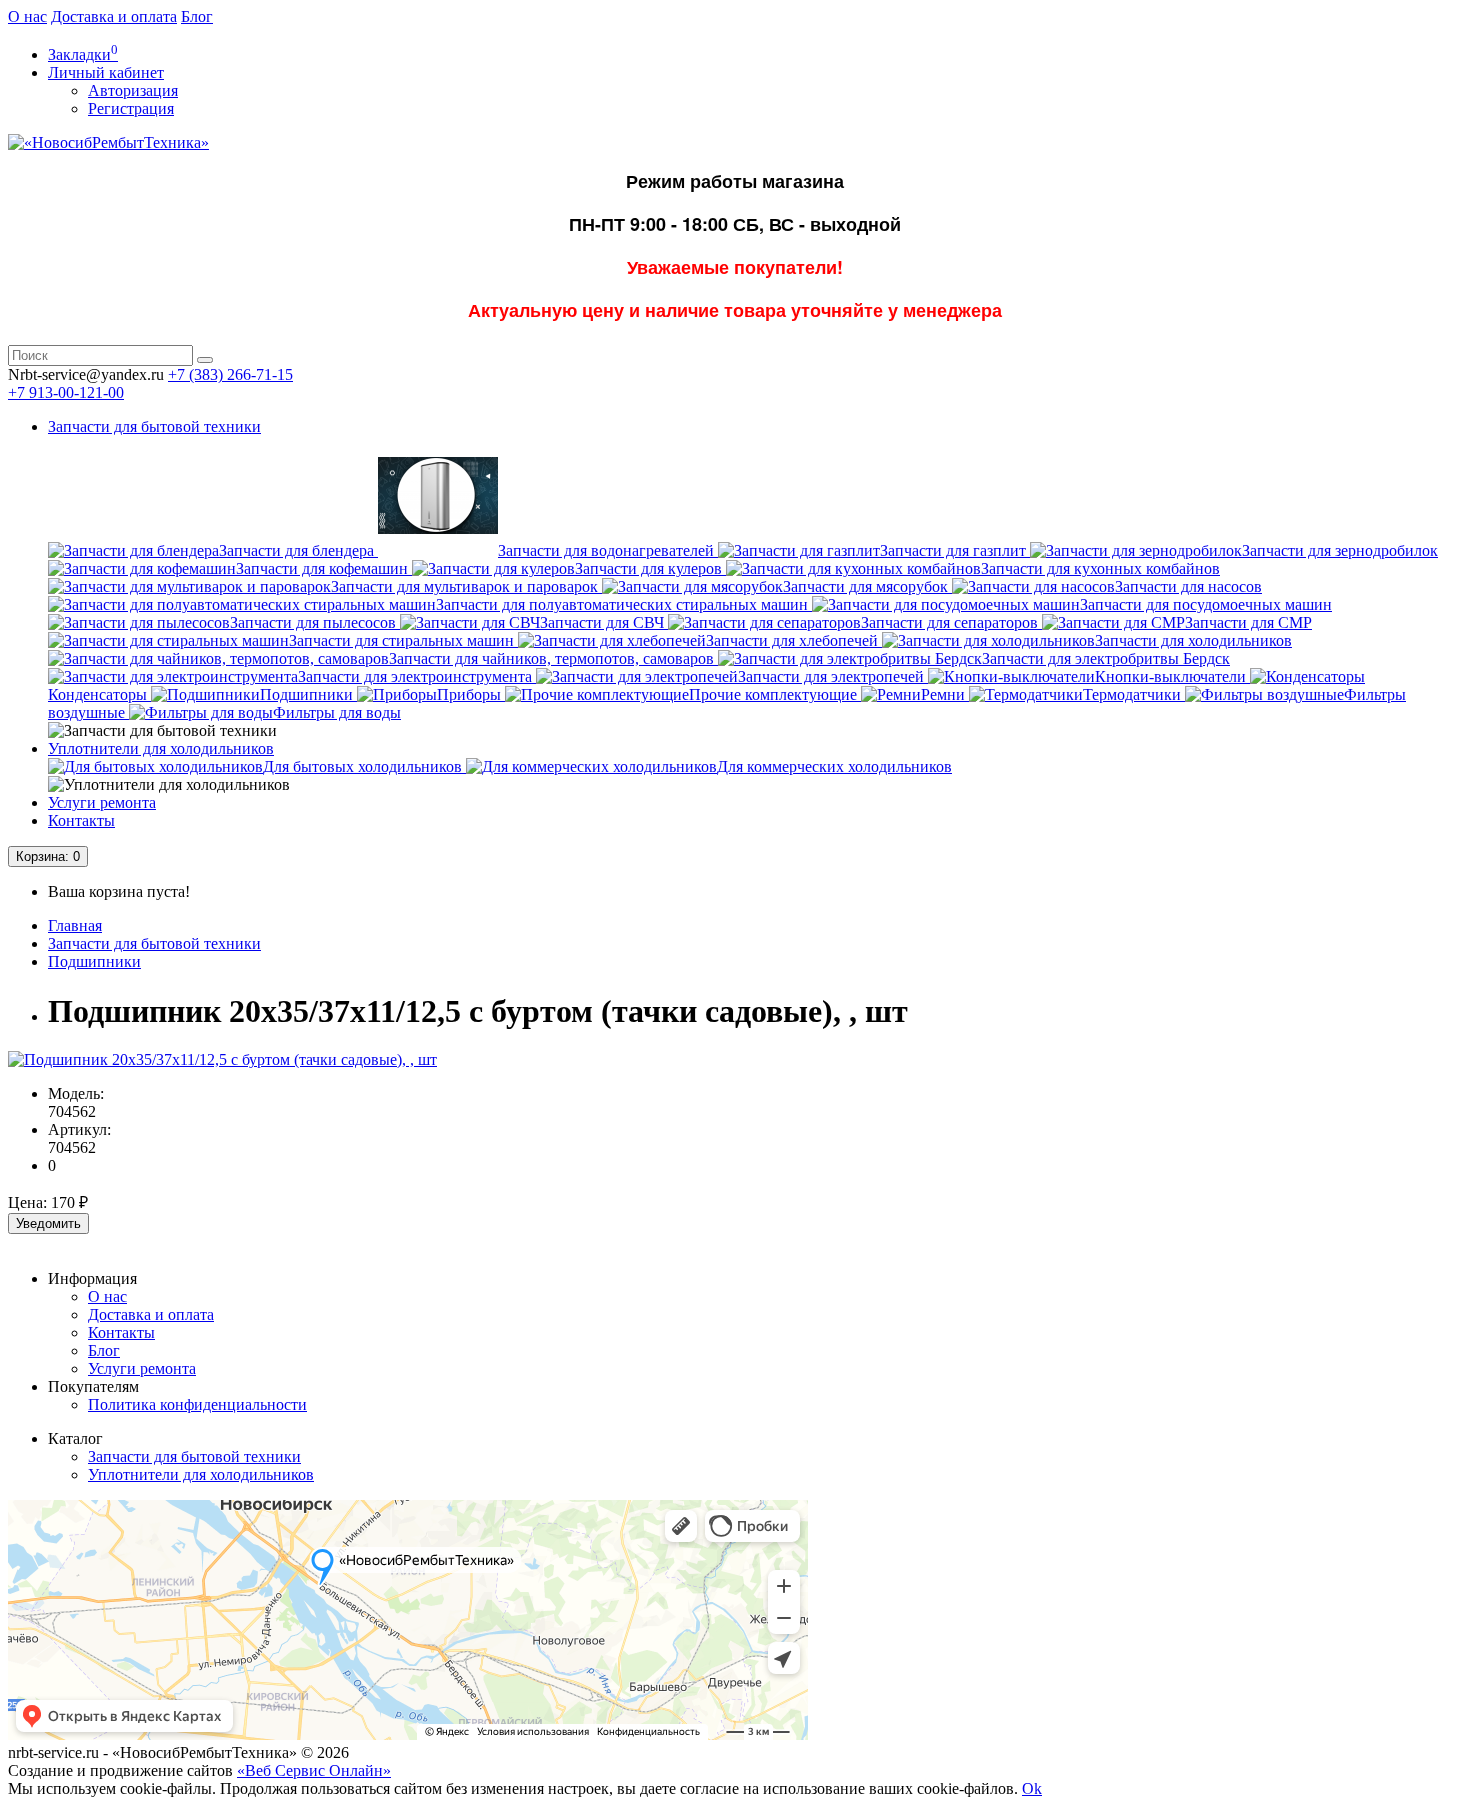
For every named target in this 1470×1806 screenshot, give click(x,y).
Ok (1032, 1788)
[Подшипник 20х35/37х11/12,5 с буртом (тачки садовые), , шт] (222, 1059)
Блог (197, 16)
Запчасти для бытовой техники (154, 426)
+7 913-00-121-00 (66, 392)
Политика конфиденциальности (197, 1404)
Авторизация (133, 90)
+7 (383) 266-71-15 (230, 374)
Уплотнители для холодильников (161, 748)
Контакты (81, 820)
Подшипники (94, 961)
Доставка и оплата (114, 16)
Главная (75, 925)
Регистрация (131, 108)
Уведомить (48, 1223)
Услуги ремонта (102, 802)
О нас (27, 16)
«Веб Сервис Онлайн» (314, 1770)
